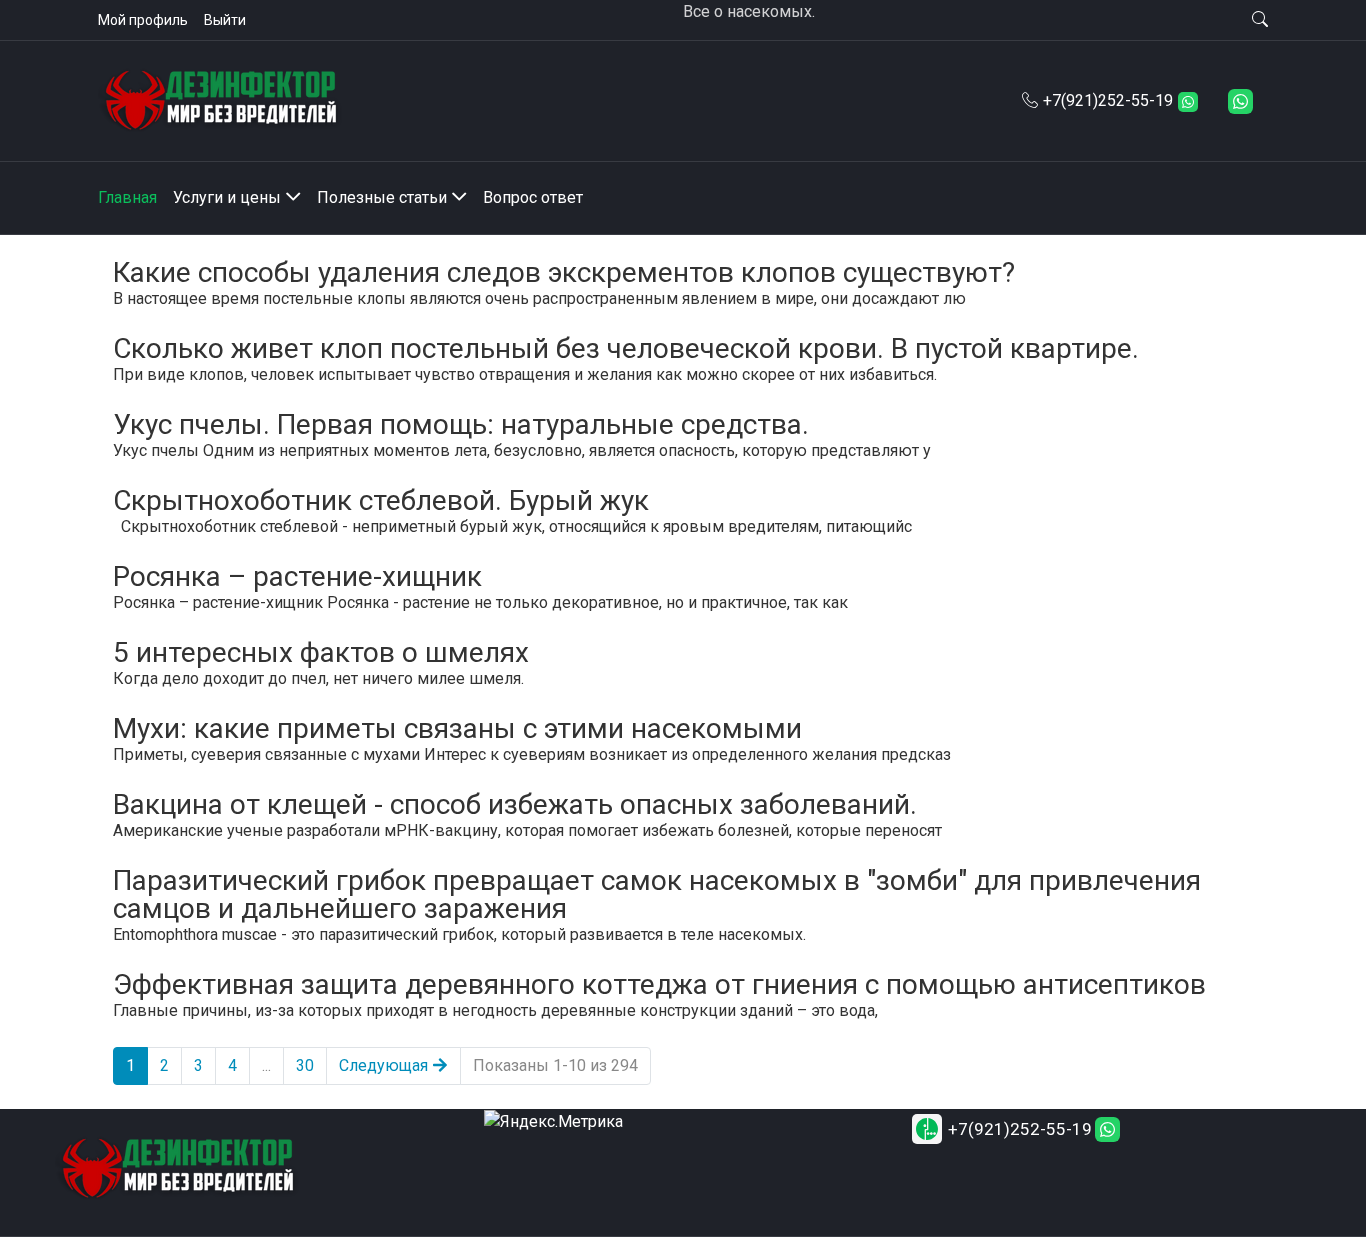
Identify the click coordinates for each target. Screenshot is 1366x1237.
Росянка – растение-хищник (297, 576)
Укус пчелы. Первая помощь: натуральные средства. (461, 424)
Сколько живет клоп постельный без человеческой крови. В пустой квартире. (626, 348)
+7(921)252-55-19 (1108, 100)
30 (305, 1065)
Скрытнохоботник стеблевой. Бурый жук (381, 500)
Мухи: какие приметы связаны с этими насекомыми (457, 728)
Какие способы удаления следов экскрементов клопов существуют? (564, 272)
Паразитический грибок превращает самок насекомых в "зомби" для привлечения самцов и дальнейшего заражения (657, 894)
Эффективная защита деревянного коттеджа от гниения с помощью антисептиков (659, 984)
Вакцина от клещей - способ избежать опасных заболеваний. (515, 804)
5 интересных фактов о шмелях (321, 652)
